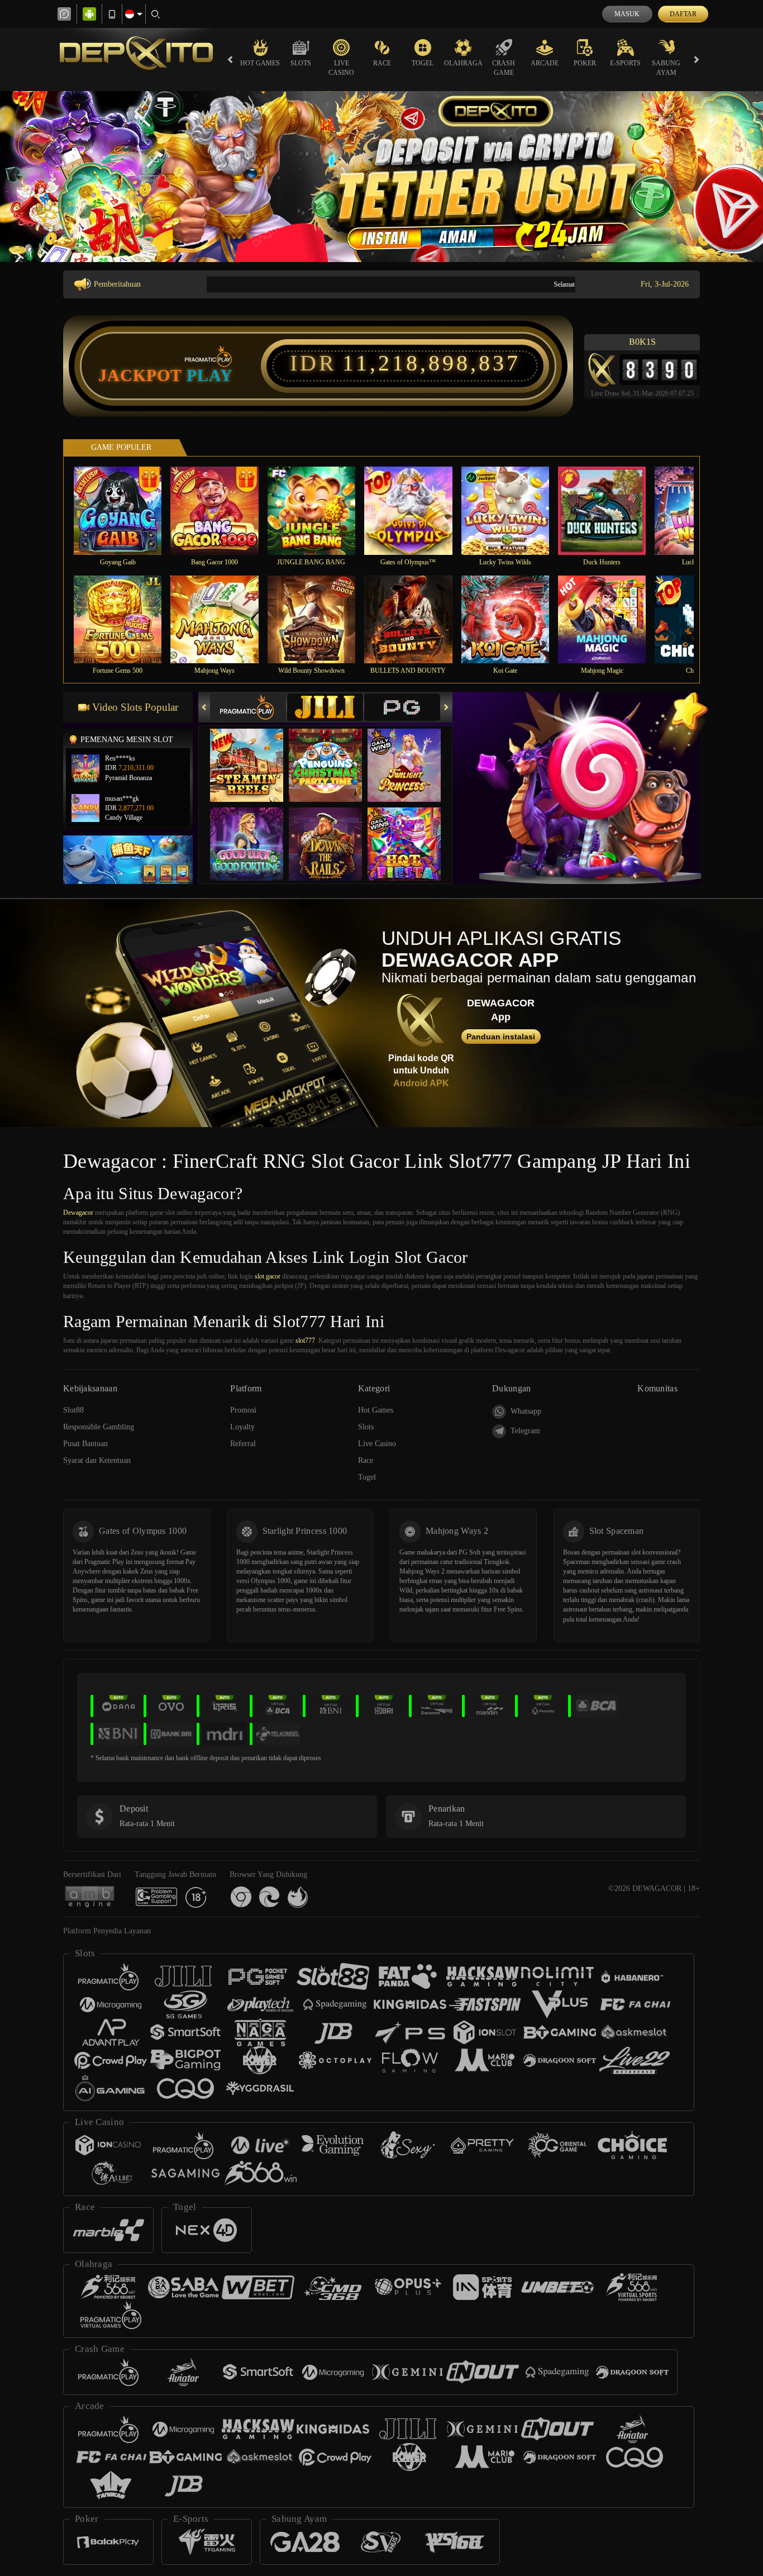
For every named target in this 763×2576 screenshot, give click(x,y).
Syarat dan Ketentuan (97, 1460)
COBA (254, 754)
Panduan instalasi (501, 1037)
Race (382, 63)
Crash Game (504, 68)
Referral (243, 1444)
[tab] (248, 707)
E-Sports (625, 63)
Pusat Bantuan (85, 1444)
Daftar (683, 14)
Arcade (545, 63)
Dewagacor (78, 1213)
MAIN (125, 510)
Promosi (243, 1410)
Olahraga (463, 63)
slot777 (305, 1341)
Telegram (525, 1431)
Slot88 (73, 1410)
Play (210, 376)
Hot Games (260, 63)
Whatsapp (526, 1411)
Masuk (627, 14)
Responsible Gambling (99, 1427)
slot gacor (268, 1276)
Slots (301, 63)
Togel (423, 63)
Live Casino (341, 68)
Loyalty (242, 1427)
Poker (585, 63)
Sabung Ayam (666, 68)
